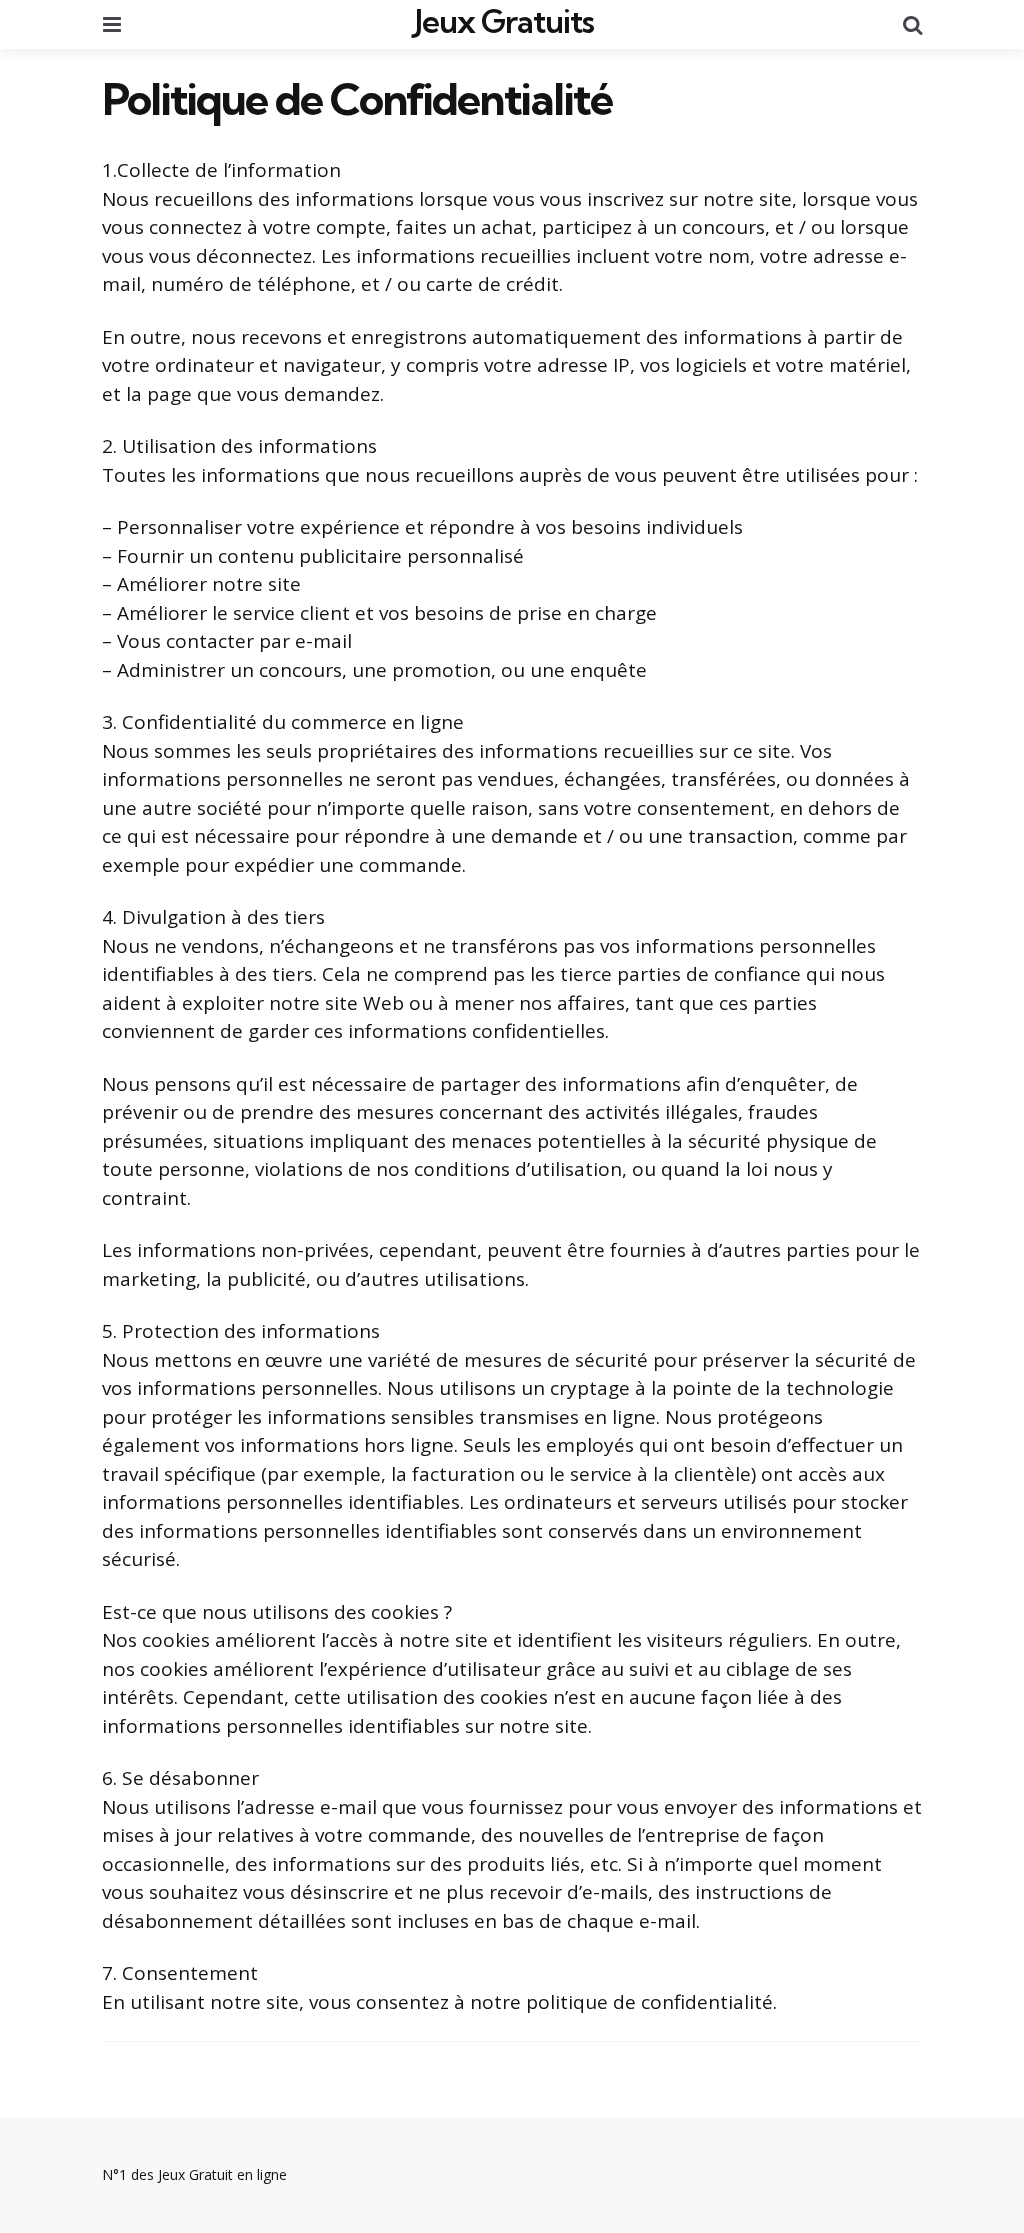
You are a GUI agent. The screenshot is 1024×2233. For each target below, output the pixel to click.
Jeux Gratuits (504, 21)
